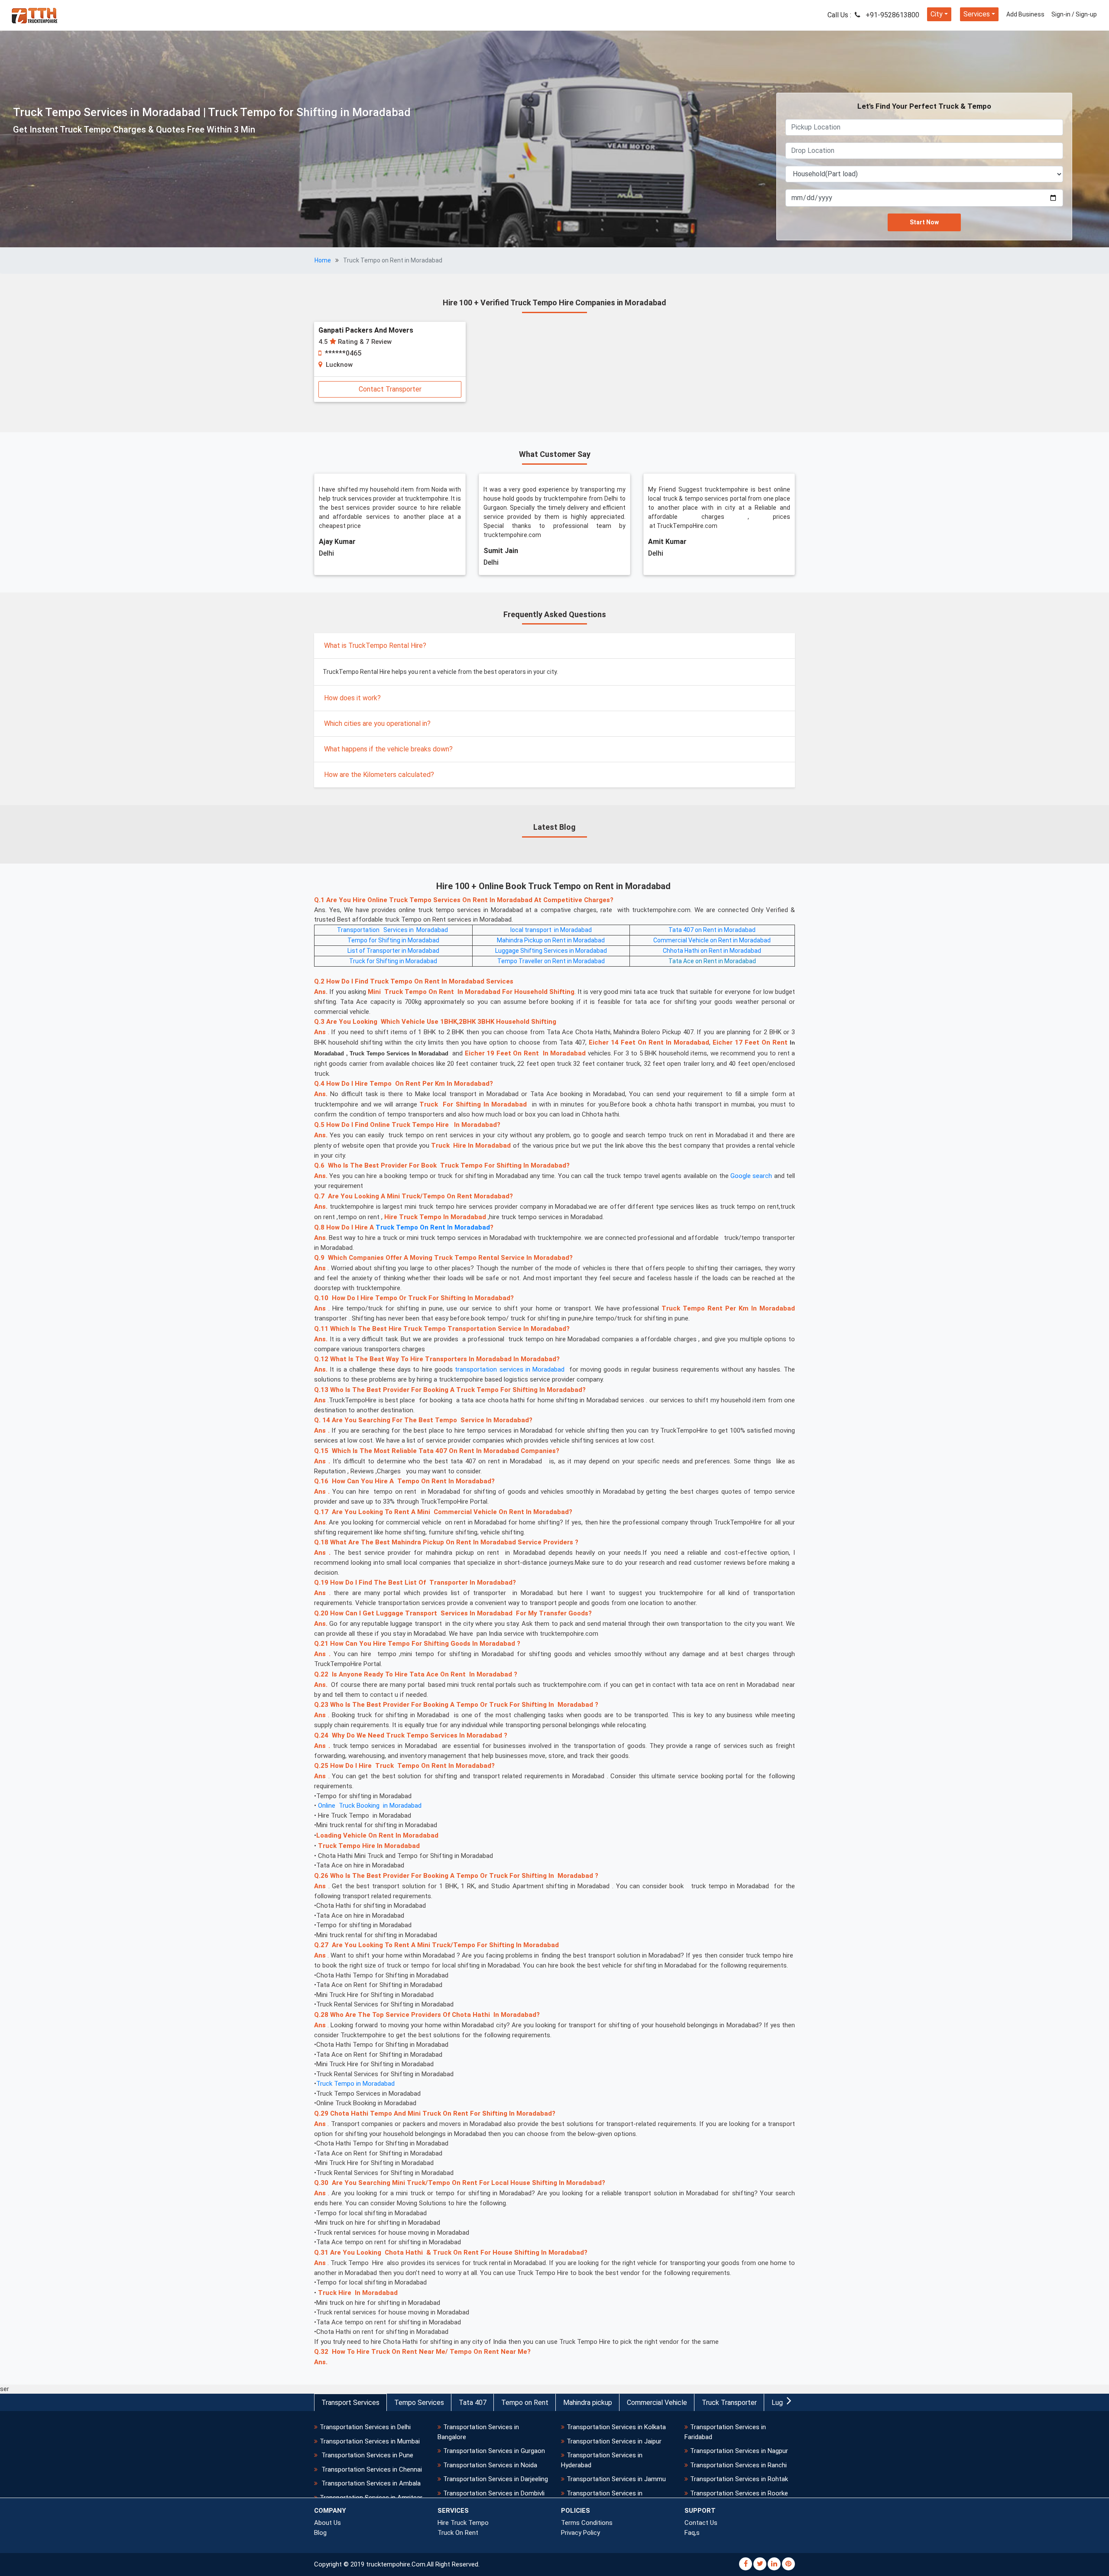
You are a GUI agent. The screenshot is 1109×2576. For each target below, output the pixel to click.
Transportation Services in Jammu (616, 2479)
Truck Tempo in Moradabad (355, 2084)
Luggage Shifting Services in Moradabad (551, 951)
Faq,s (692, 2533)
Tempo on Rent (525, 2403)
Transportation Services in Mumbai (370, 2441)
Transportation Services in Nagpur (739, 2451)
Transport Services (350, 2403)
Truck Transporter (729, 2403)
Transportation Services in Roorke (739, 2493)
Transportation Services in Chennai (371, 2469)
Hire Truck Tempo (463, 2523)
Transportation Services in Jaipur (614, 2441)
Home (323, 260)
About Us (328, 2523)
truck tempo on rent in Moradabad (433, 1227)
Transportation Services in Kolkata (616, 2427)
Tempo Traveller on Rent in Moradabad (551, 961)
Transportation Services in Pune (366, 2455)
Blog (320, 2533)
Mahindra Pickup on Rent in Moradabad (551, 940)
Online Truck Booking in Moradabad (370, 1806)
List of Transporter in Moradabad (393, 951)
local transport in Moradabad (551, 930)
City (937, 14)
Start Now (924, 222)
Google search (751, 1176)
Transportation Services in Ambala (370, 2483)
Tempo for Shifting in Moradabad (393, 940)
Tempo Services (419, 2403)
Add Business (1025, 14)
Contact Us (701, 2523)
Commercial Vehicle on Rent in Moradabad (712, 940)
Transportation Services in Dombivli (494, 2493)
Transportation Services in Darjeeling (496, 2479)
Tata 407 (473, 2403)
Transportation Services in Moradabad (393, 930)
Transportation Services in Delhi (365, 2427)
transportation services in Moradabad (510, 1369)
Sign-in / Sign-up (1074, 14)
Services (977, 14)
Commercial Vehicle (657, 2403)
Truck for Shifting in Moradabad (393, 961)
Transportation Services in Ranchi (738, 2465)
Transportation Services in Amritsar (371, 2498)
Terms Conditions (587, 2523)
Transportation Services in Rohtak (739, 2479)
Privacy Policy (580, 2533)
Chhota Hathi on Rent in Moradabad (712, 951)
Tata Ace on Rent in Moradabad (712, 961)
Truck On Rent (458, 2533)
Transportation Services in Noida (490, 2465)
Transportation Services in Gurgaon (494, 2451)
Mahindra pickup (588, 2403)
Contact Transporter (390, 389)
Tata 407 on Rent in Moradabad (712, 930)
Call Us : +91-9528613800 (873, 15)
